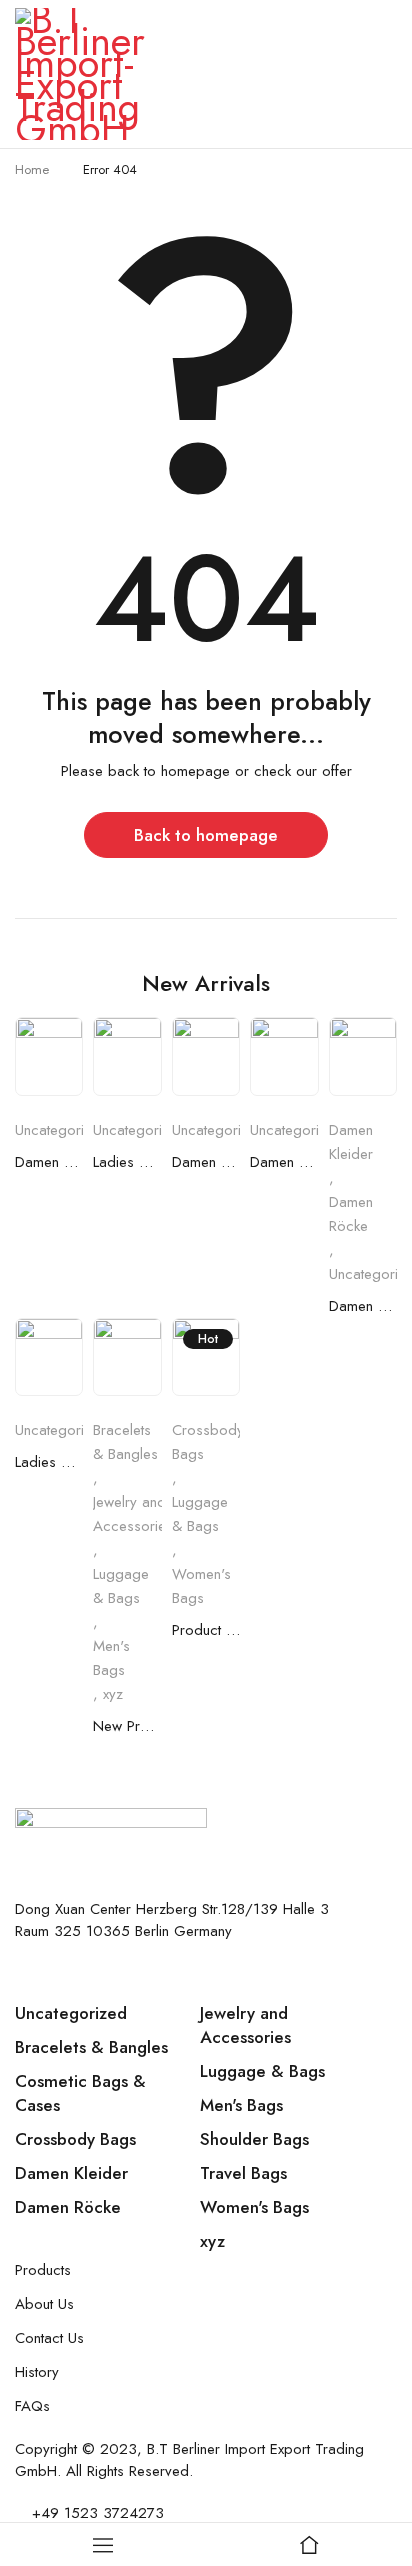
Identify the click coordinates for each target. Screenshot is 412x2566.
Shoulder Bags (254, 2139)
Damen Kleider (49, 1162)
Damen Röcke (351, 1214)
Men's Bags (111, 1658)
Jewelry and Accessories (133, 1514)
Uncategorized (61, 1130)
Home (32, 169)
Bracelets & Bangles (125, 1442)
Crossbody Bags (208, 1442)
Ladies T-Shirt (49, 1462)
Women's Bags (201, 1586)
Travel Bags (243, 2173)
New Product (127, 1726)
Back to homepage (206, 835)
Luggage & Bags (121, 1586)
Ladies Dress (127, 1162)
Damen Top (206, 1162)
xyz (113, 1694)
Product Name (206, 1630)
